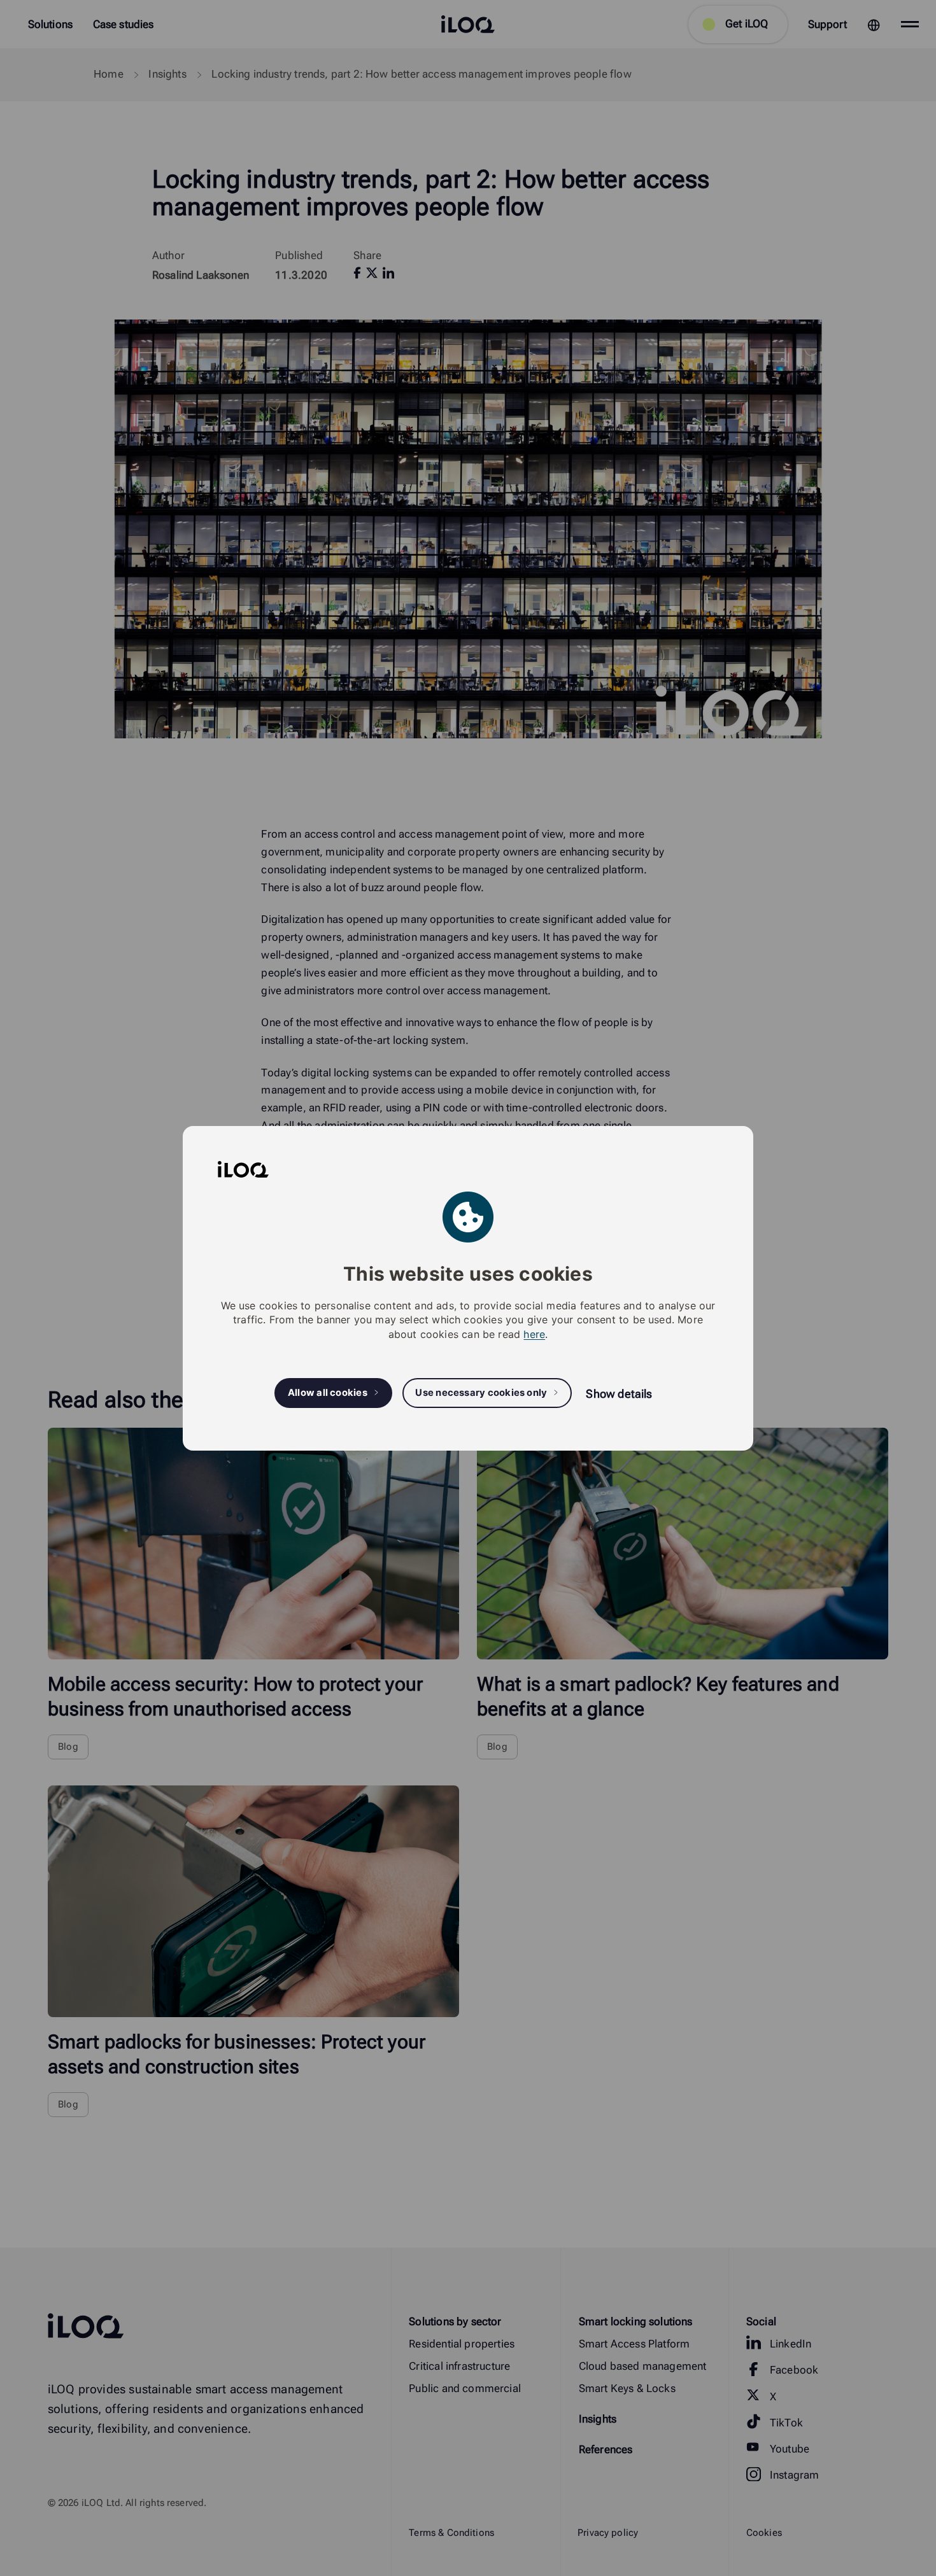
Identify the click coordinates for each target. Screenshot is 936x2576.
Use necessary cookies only (481, 1393)
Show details (619, 1394)
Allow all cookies (328, 1393)
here (534, 1334)
